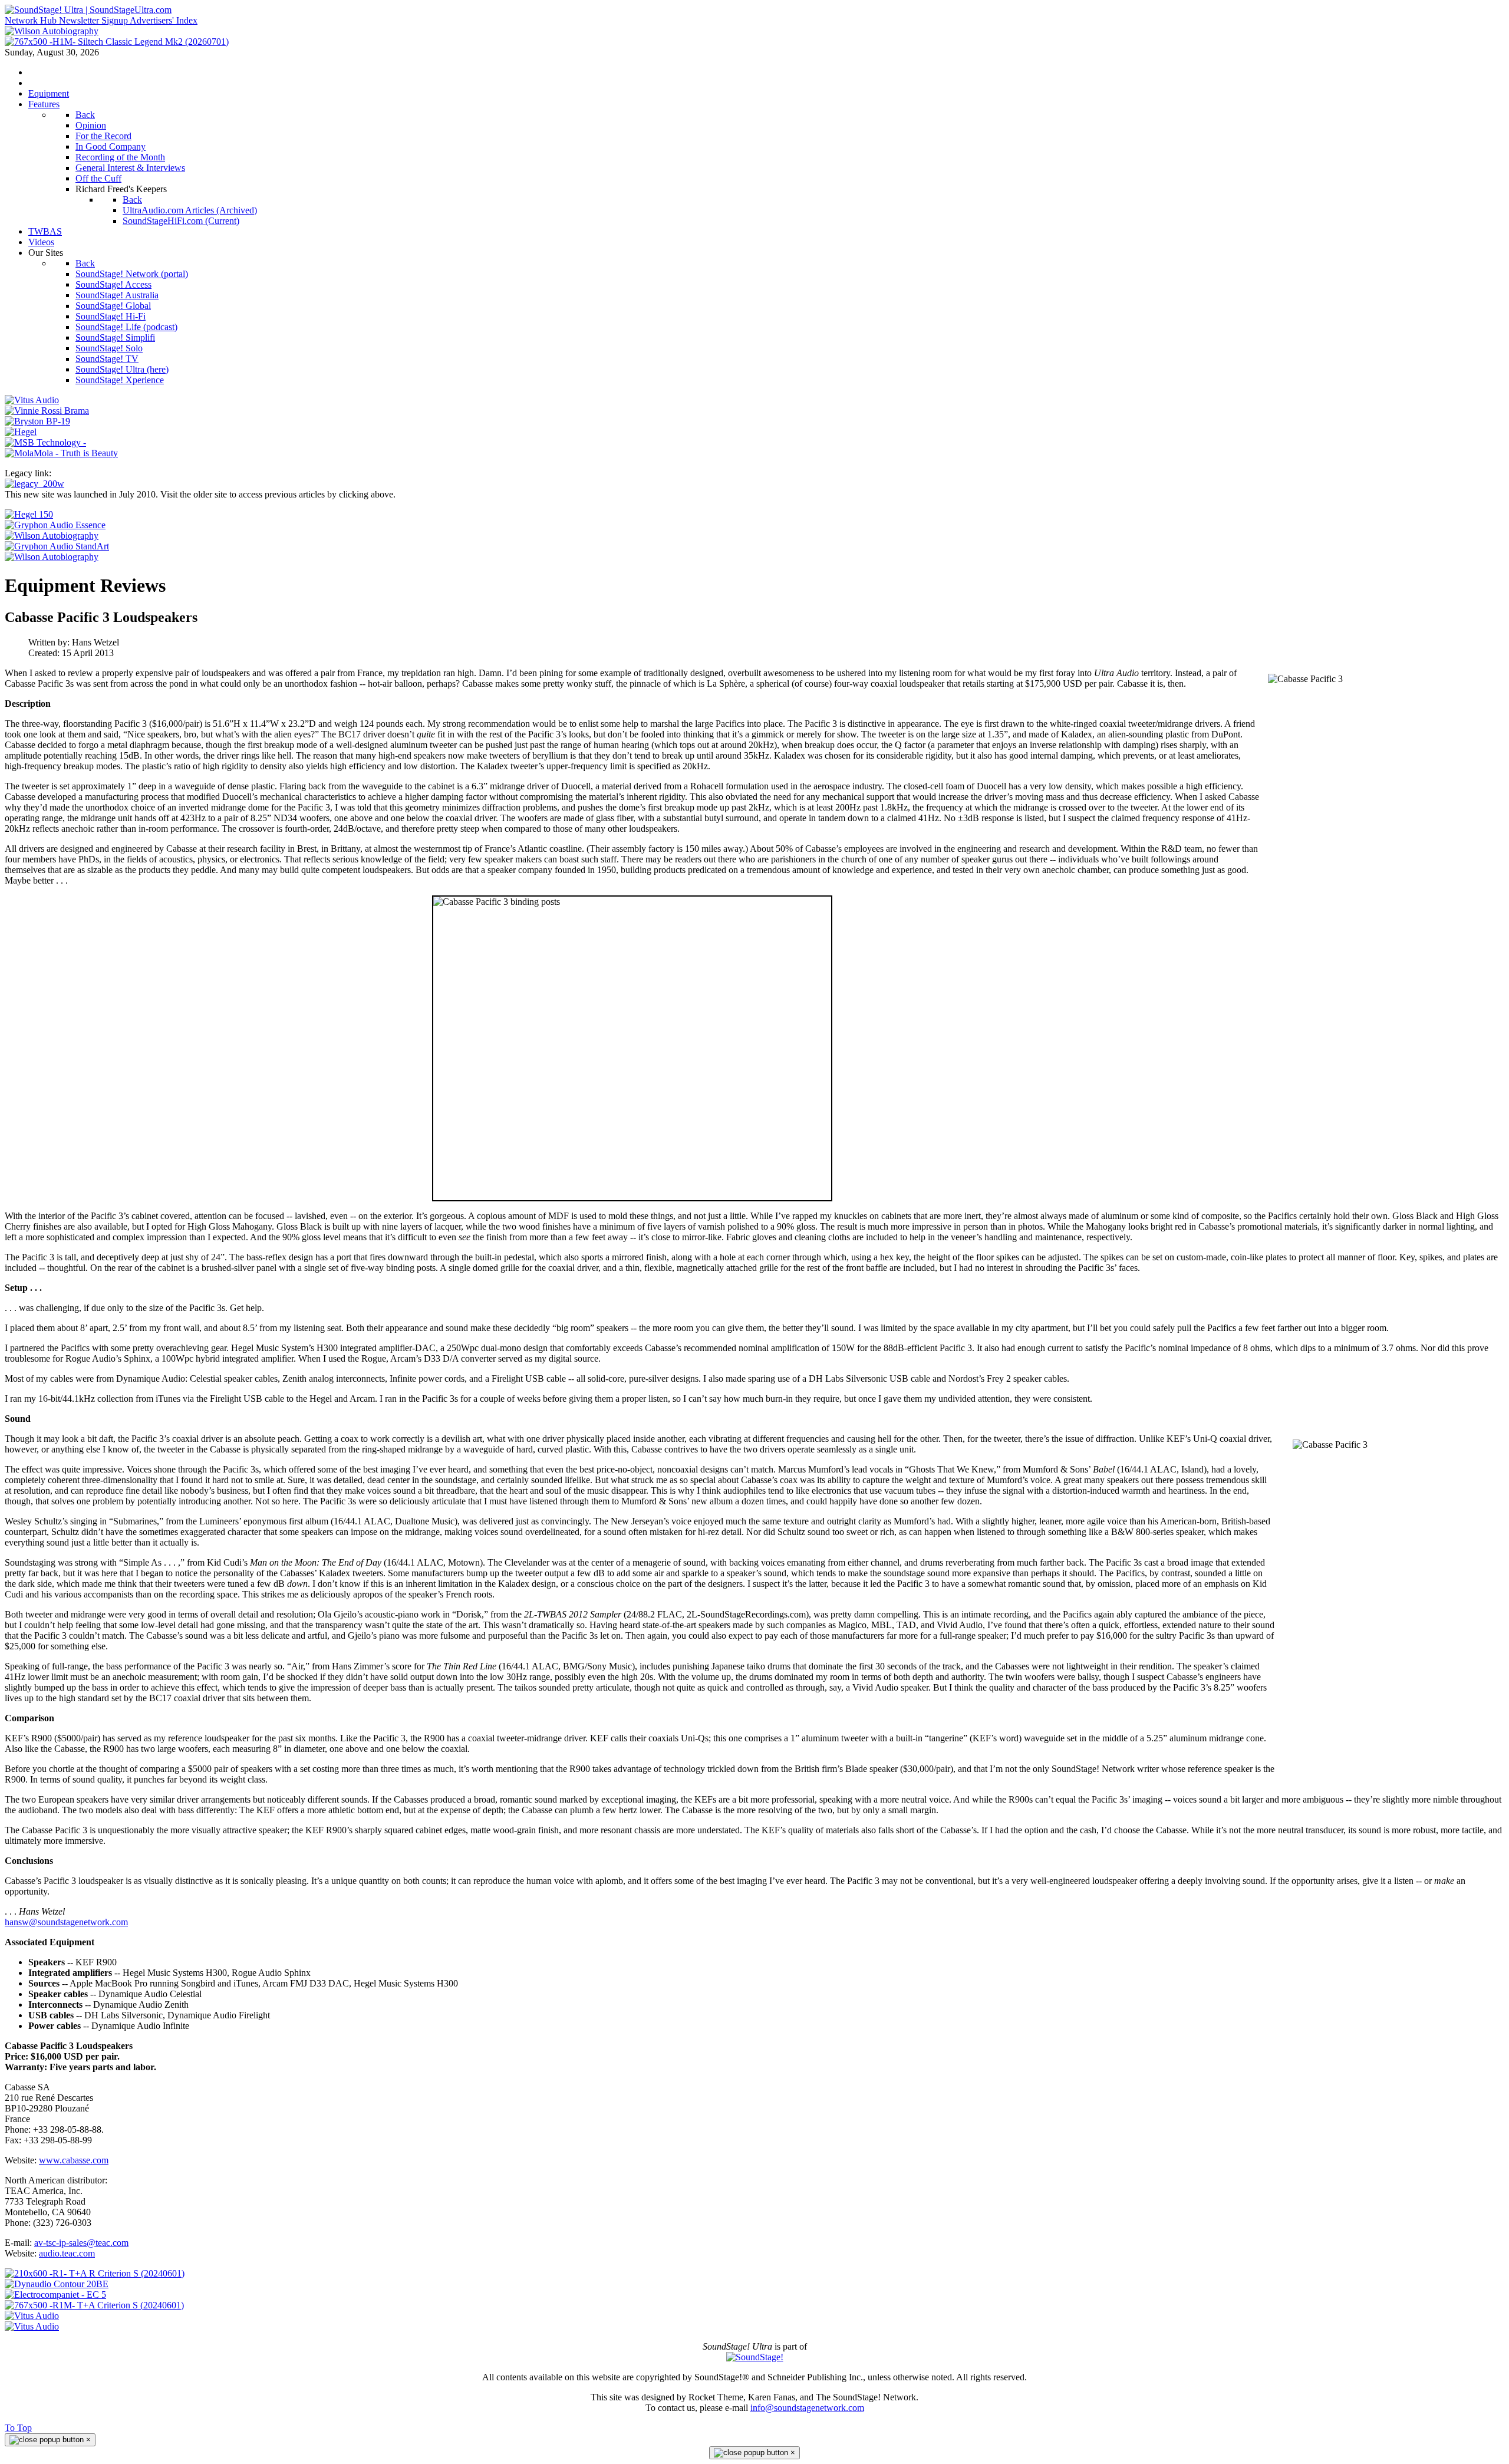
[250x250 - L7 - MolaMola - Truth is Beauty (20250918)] (61, 453)
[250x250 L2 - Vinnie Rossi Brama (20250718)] (47, 411)
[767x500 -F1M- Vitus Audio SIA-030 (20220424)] (32, 2326)
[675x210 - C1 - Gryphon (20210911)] (55, 525)
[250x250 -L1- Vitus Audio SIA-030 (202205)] (32, 400)
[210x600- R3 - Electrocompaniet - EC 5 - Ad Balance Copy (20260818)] (55, 2295)
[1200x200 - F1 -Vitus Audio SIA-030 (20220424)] (32, 2316)
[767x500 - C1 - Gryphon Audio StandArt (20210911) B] (57, 546)
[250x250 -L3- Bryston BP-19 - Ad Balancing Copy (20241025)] (37, 421)
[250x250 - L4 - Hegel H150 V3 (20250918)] (21, 432)
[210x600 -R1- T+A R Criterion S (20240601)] (95, 2273)
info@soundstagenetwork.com (807, 2408)
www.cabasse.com (74, 2160)
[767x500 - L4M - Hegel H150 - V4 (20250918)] (29, 514)
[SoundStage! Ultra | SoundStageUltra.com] (88, 10)
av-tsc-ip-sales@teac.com (81, 2243)
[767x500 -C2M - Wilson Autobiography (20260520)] (52, 557)
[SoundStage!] (755, 2357)
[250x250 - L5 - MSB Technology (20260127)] (45, 442)
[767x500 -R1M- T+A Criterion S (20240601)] (94, 2305)
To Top (18, 2428)
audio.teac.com (67, 2253)
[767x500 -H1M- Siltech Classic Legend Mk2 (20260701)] (117, 42)
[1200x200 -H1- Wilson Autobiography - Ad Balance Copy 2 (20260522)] (52, 31)
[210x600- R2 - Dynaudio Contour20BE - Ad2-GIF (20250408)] (57, 2284)
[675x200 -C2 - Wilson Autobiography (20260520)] (52, 536)
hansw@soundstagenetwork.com (66, 1922)
